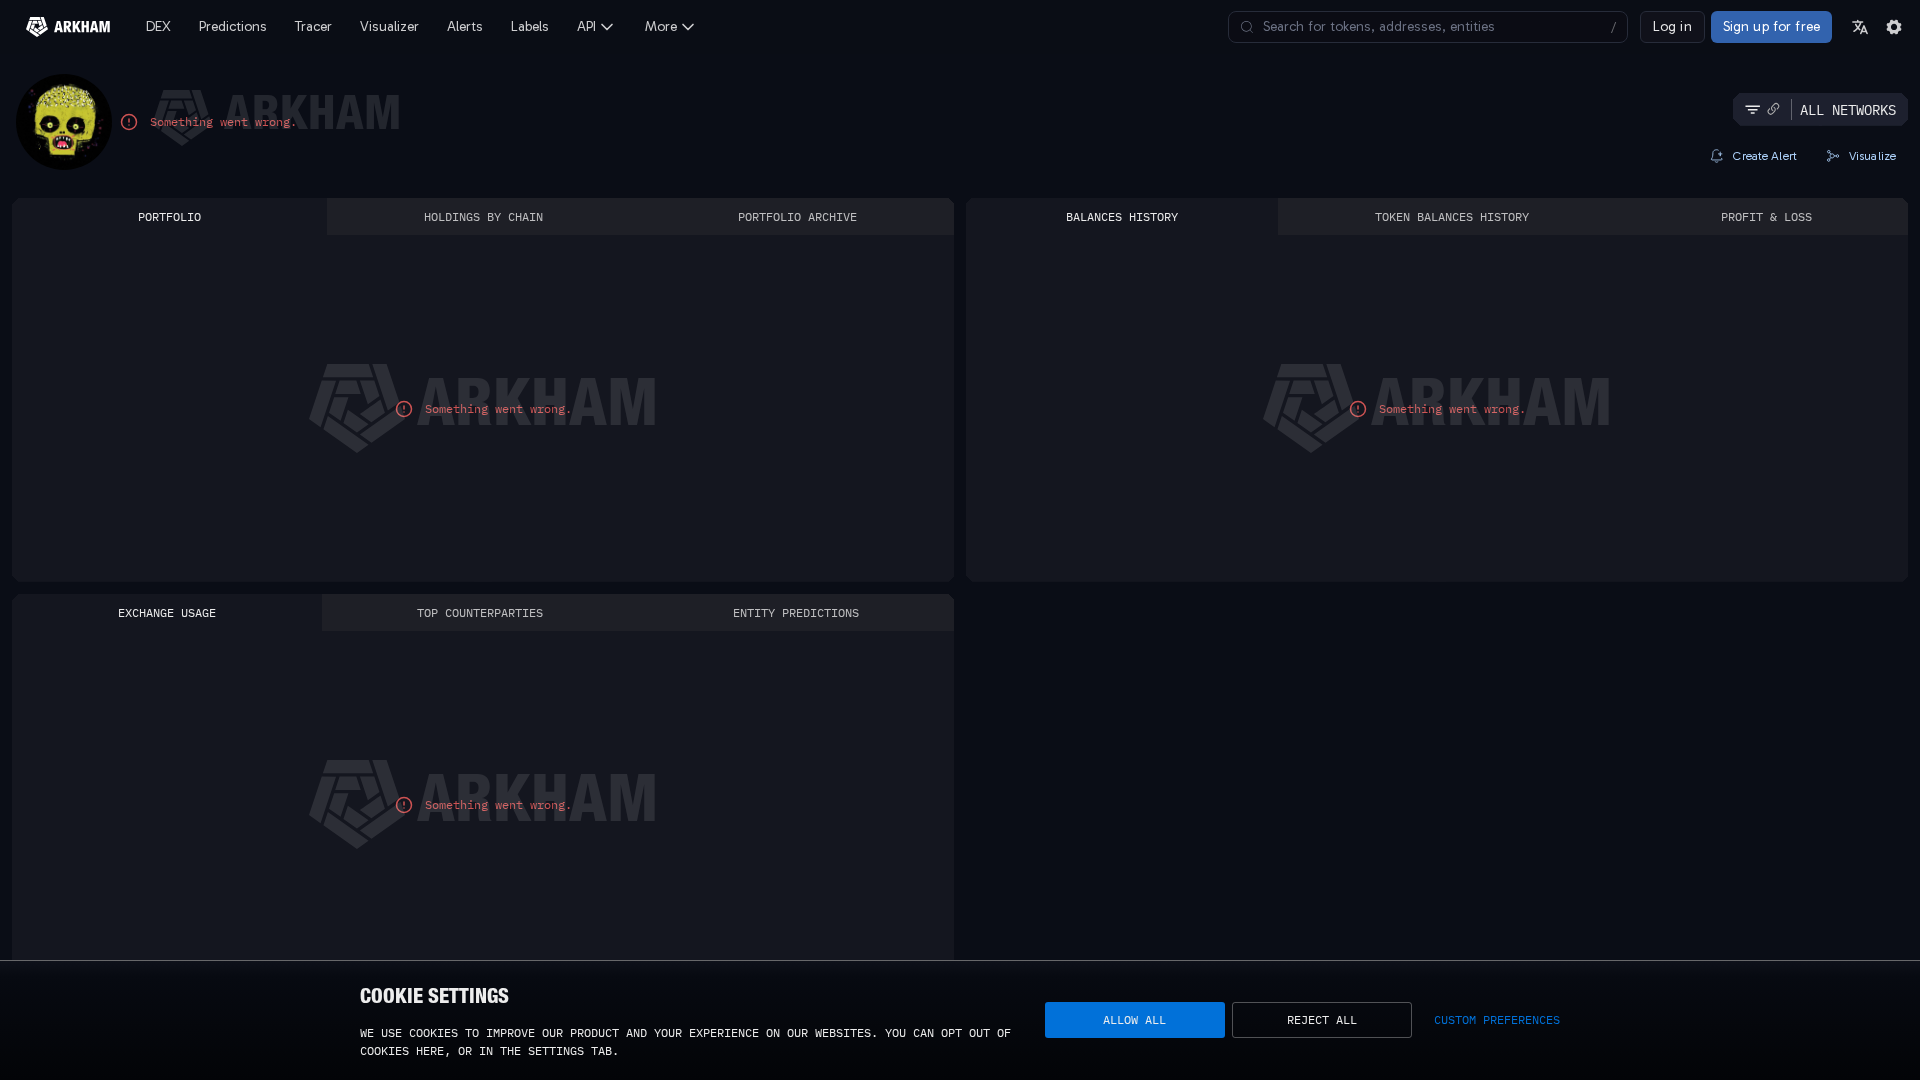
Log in (1672, 26)
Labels (530, 26)
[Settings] (1894, 27)
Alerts (465, 26)
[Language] (1860, 27)
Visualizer (389, 26)
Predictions (233, 26)
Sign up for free (1771, 26)
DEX (158, 26)
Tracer (313, 26)
